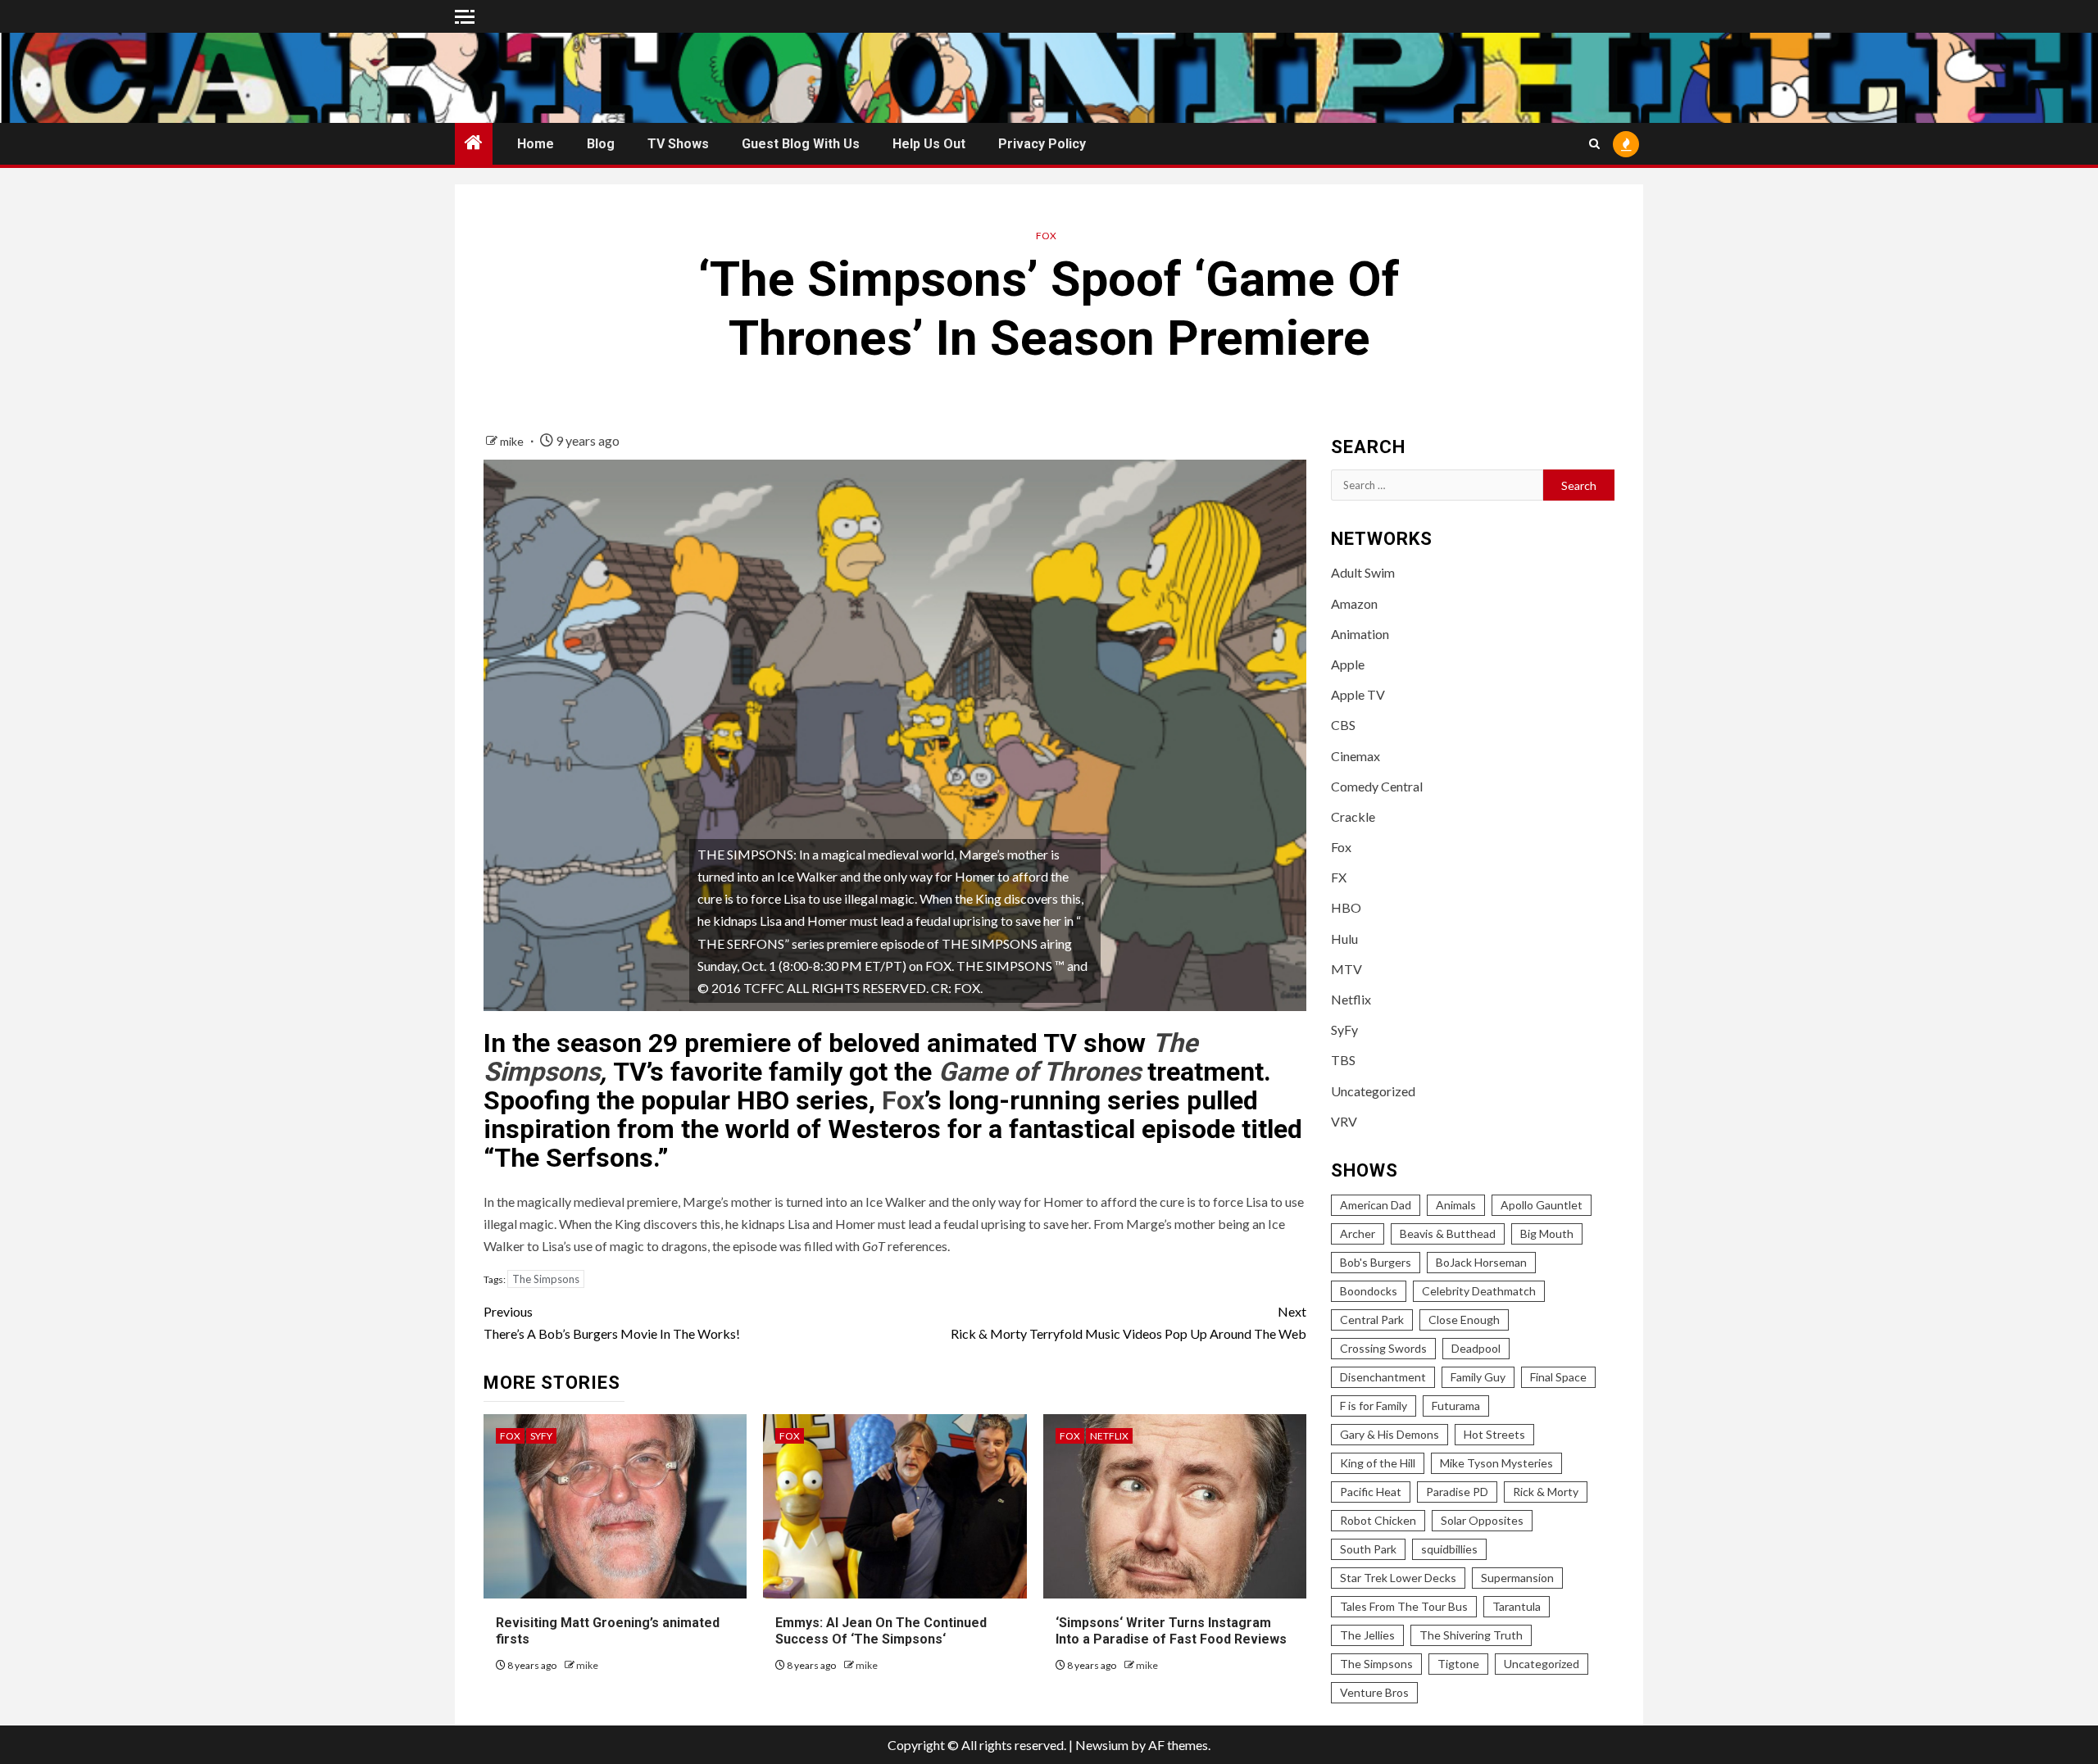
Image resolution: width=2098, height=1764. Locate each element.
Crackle (1353, 816)
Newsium (1102, 1745)
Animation (1360, 634)
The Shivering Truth (1471, 1635)
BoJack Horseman (1481, 1262)
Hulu (1344, 939)
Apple (1348, 664)
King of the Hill (1378, 1463)
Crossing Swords (1383, 1348)
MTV (1346, 969)
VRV (1344, 1121)
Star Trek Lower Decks (1398, 1578)
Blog (601, 144)
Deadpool (1476, 1348)
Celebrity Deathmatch (1479, 1291)
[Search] (1594, 144)
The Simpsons (546, 1279)
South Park (1368, 1549)
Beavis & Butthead (1448, 1233)
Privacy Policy (1042, 144)
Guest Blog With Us (801, 144)
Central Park (1372, 1320)
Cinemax (1356, 756)
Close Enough (1464, 1320)
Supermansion (1517, 1578)
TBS (1343, 1060)
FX (1339, 877)
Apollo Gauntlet (1542, 1205)
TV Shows (678, 144)
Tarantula (1517, 1606)
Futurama (1456, 1406)
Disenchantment (1383, 1377)
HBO (1346, 907)
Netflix (1109, 1436)
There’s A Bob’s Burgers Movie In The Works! (612, 1322)
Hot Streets (1494, 1434)
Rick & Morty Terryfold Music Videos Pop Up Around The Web (1128, 1322)
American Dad (1376, 1205)
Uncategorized (1373, 1091)
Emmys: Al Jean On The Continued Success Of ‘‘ (881, 1631)
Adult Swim (1363, 572)
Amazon (1354, 603)
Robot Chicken (1378, 1520)
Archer (1358, 1233)
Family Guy (1478, 1377)
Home (536, 144)
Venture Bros (1374, 1692)
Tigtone (1458, 1664)
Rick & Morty (1546, 1492)
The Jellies (1367, 1635)
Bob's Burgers (1376, 1262)
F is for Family (1374, 1406)
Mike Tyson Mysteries (1496, 1463)
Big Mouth (1547, 1233)
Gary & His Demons (1390, 1434)
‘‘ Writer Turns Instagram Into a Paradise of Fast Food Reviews (1171, 1631)
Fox (1046, 236)
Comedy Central (1377, 786)
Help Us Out (929, 144)
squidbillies (1449, 1549)
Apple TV (1358, 694)
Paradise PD (1457, 1492)
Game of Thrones (1040, 1072)
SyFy (541, 1436)
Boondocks (1369, 1291)
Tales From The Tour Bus (1404, 1606)
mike (513, 441)
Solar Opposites (1482, 1520)
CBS (1343, 725)
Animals (1456, 1205)
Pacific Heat (1371, 1492)
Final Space (1558, 1377)
